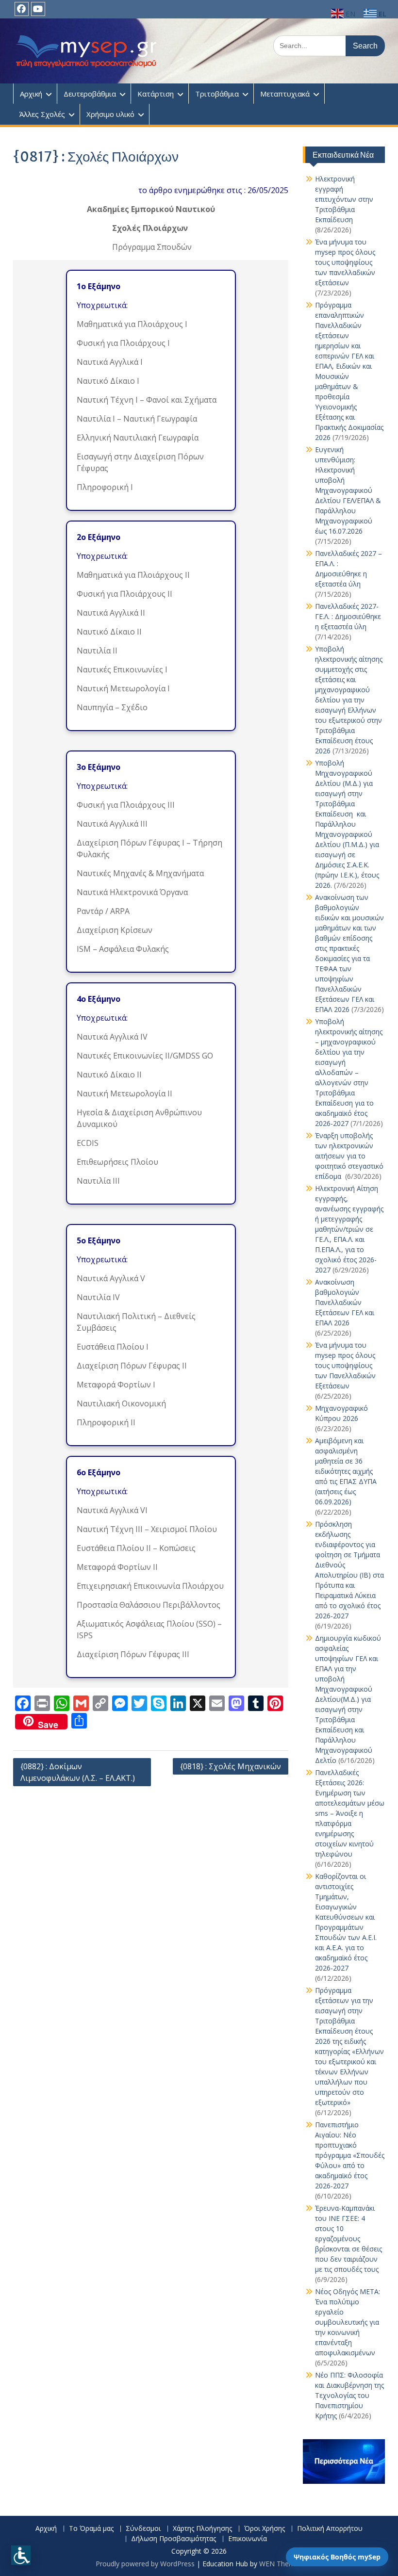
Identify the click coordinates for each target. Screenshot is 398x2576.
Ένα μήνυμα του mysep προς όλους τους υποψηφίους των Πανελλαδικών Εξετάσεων (345, 1365)
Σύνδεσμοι (143, 2529)
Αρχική (31, 94)
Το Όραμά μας (91, 2529)
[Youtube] (38, 9)
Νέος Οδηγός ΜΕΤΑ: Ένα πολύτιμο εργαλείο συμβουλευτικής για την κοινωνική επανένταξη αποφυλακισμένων (348, 2322)
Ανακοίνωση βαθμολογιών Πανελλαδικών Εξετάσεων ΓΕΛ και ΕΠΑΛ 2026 (345, 1302)
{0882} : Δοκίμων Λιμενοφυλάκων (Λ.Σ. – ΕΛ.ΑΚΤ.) (78, 1772)
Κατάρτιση (156, 94)
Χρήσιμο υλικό (110, 114)
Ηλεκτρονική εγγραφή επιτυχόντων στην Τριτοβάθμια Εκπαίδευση (344, 199)
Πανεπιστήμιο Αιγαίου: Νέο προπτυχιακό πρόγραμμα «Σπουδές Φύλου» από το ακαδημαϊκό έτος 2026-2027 (350, 2155)
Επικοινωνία (248, 2539)
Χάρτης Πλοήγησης (202, 2529)
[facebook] (22, 9)
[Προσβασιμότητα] (21, 2555)
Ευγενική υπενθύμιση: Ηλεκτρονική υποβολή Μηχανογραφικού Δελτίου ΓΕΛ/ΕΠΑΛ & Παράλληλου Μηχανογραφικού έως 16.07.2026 (348, 490)
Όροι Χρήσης (265, 2529)
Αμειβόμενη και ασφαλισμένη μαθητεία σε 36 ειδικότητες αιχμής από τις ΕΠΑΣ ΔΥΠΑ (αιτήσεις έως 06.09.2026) (346, 1471)
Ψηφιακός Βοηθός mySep (337, 2557)
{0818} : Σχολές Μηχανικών (231, 1766)
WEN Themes (281, 2564)
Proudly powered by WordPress (145, 2564)
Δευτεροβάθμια (90, 94)
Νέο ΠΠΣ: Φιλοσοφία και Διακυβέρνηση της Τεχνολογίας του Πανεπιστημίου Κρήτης (349, 2395)
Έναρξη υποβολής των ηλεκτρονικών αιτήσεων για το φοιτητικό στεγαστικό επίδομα (349, 1156)
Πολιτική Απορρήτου (330, 2529)
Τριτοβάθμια (217, 94)
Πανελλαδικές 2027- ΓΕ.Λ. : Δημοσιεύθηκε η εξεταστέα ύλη (348, 616)
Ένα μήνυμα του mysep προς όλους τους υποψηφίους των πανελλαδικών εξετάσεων (345, 262)
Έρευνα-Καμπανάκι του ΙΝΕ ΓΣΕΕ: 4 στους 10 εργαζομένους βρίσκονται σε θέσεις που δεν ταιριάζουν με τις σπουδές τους (348, 2239)
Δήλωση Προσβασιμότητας (174, 2539)
